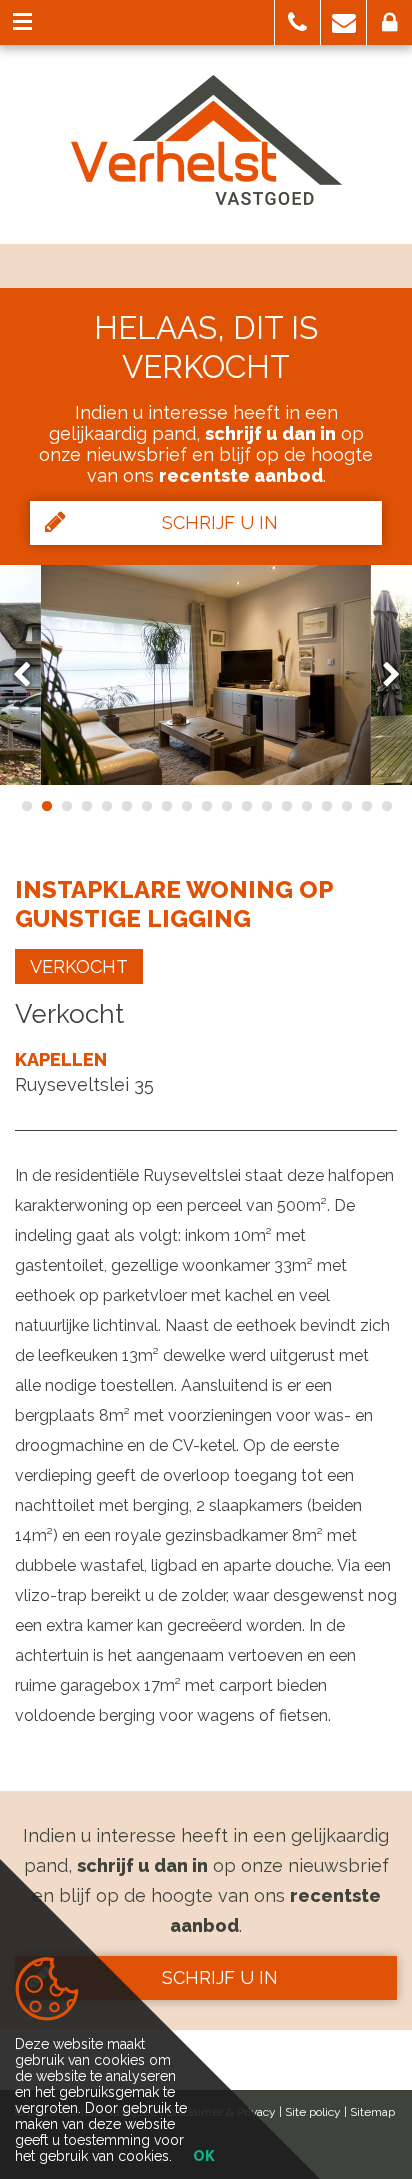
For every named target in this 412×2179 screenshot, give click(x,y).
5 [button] (106, 806)
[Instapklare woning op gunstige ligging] (206, 675)
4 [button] (86, 806)
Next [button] (382, 674)
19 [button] (386, 806)
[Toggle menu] (22, 22)
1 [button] (26, 806)
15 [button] (306, 806)
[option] (206, 675)
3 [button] (66, 806)
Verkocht (79, 966)
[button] (297, 22)
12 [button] (246, 806)
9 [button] (186, 806)
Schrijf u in (220, 522)
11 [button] (226, 806)
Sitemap (372, 2112)
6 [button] (126, 806)
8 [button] (166, 806)
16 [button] (326, 806)
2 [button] (46, 806)
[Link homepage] (206, 140)
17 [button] (346, 806)
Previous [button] (31, 674)
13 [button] (266, 806)
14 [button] (286, 806)
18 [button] (366, 806)
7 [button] (146, 806)
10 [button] (206, 806)
